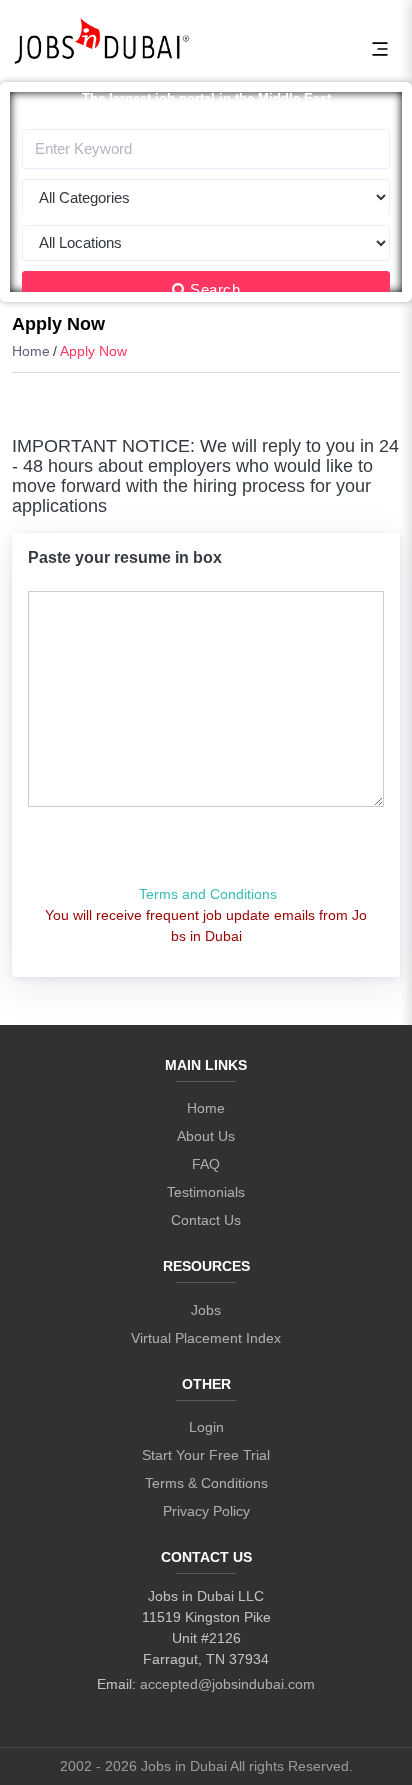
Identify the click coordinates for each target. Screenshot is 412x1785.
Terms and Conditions (208, 894)
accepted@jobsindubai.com (227, 1684)
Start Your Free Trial (206, 1455)
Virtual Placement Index (206, 1338)
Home (31, 351)
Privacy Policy (206, 1511)
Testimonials (206, 1192)
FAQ (206, 1164)
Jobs (206, 1310)
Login (206, 1427)
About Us (206, 1136)
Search (215, 289)
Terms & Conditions (206, 1483)
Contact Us (206, 1220)
